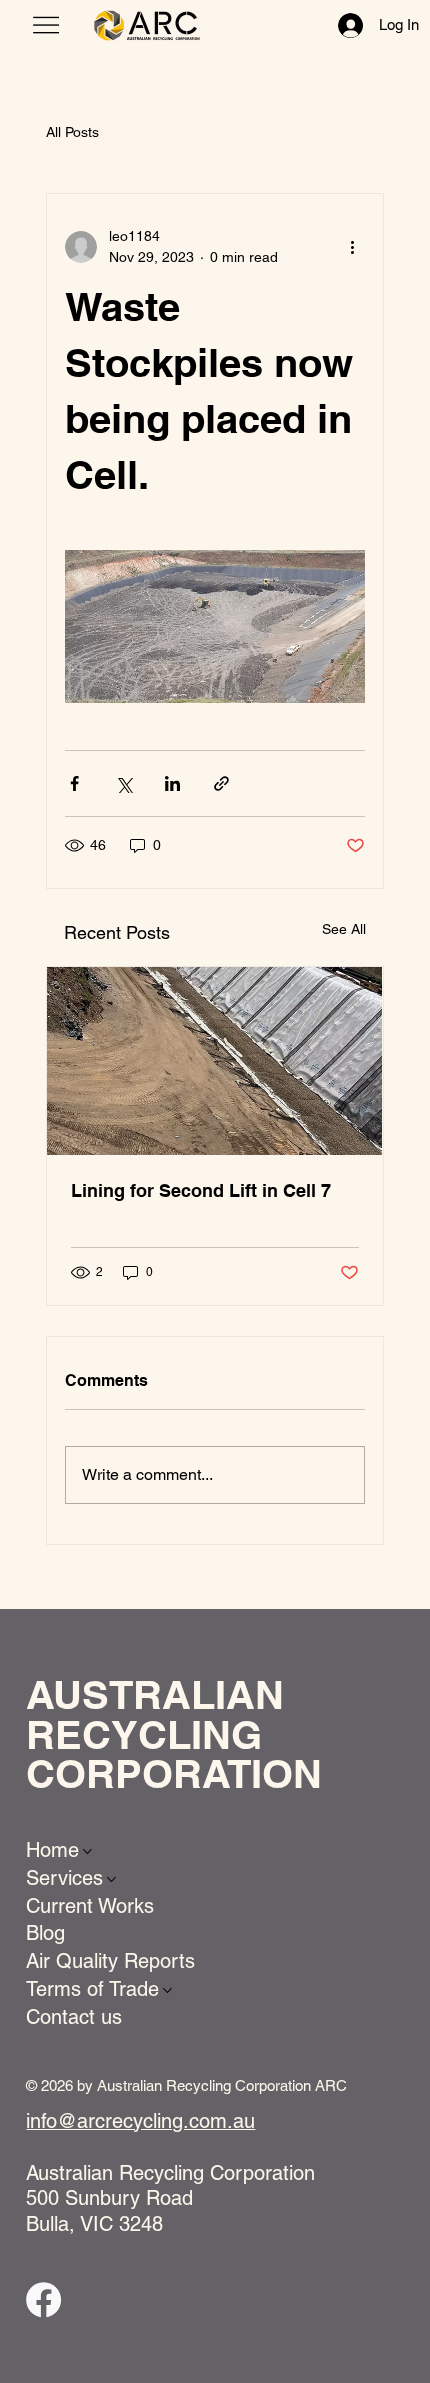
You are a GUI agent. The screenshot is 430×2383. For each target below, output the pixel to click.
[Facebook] (43, 2299)
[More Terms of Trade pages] (167, 1990)
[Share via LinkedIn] (172, 783)
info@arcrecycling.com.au (140, 2121)
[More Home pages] (87, 1851)
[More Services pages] (111, 1879)
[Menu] (46, 25)
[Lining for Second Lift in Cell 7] (214, 1061)
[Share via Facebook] (74, 783)
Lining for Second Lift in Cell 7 (201, 1190)
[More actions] (353, 247)
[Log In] (342, 25)
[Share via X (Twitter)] (123, 783)
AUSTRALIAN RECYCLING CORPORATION (174, 1734)
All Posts (72, 132)
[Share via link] (221, 783)
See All (344, 929)
